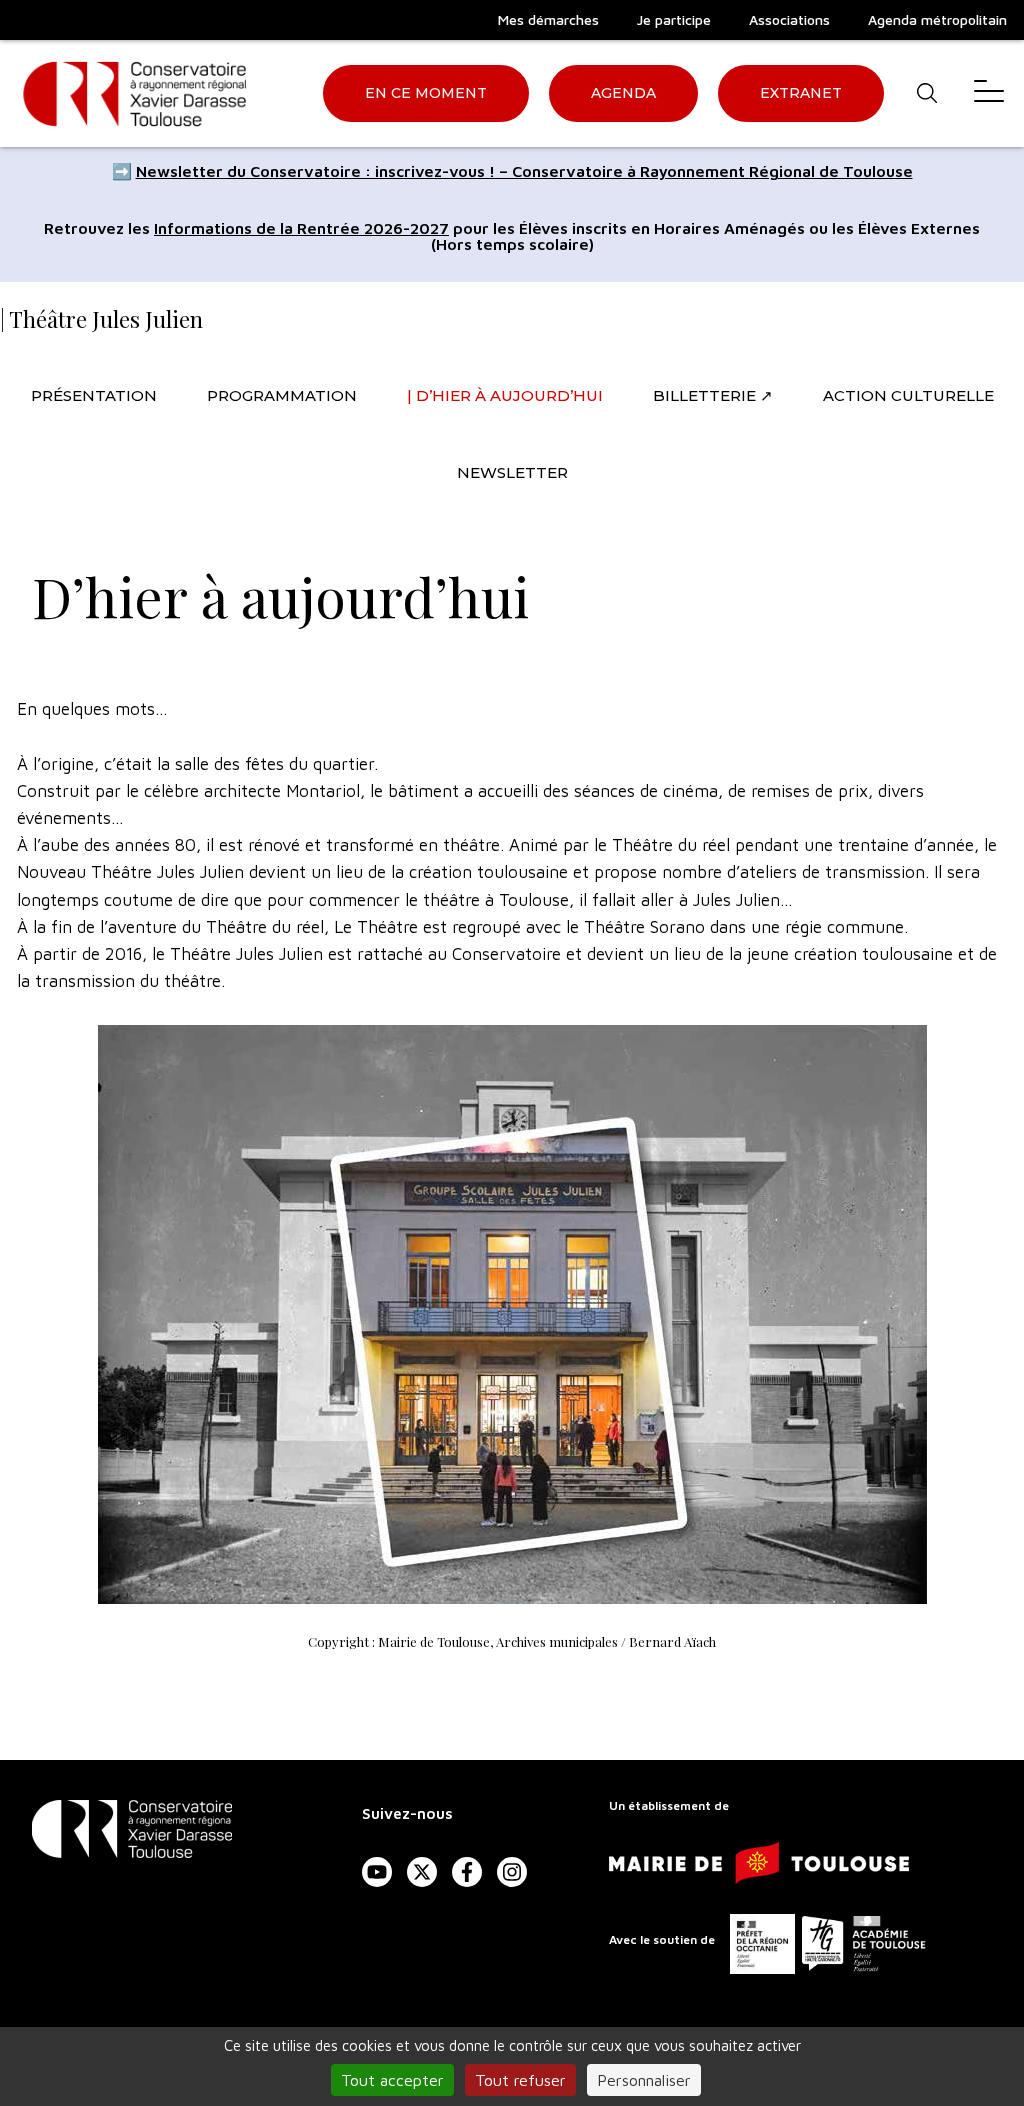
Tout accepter (392, 2080)
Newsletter (512, 472)
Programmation (282, 395)
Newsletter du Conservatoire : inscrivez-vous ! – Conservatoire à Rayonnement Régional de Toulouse (524, 171)
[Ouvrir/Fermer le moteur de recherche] (926, 93)
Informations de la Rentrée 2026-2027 (301, 228)
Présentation (94, 395)
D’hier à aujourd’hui (509, 395)
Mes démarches (548, 19)
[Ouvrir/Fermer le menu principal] (989, 93)
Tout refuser (520, 2080)
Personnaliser (644, 2080)
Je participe (674, 19)
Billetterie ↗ (713, 395)
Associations (789, 19)
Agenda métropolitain (937, 19)
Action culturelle (908, 395)
